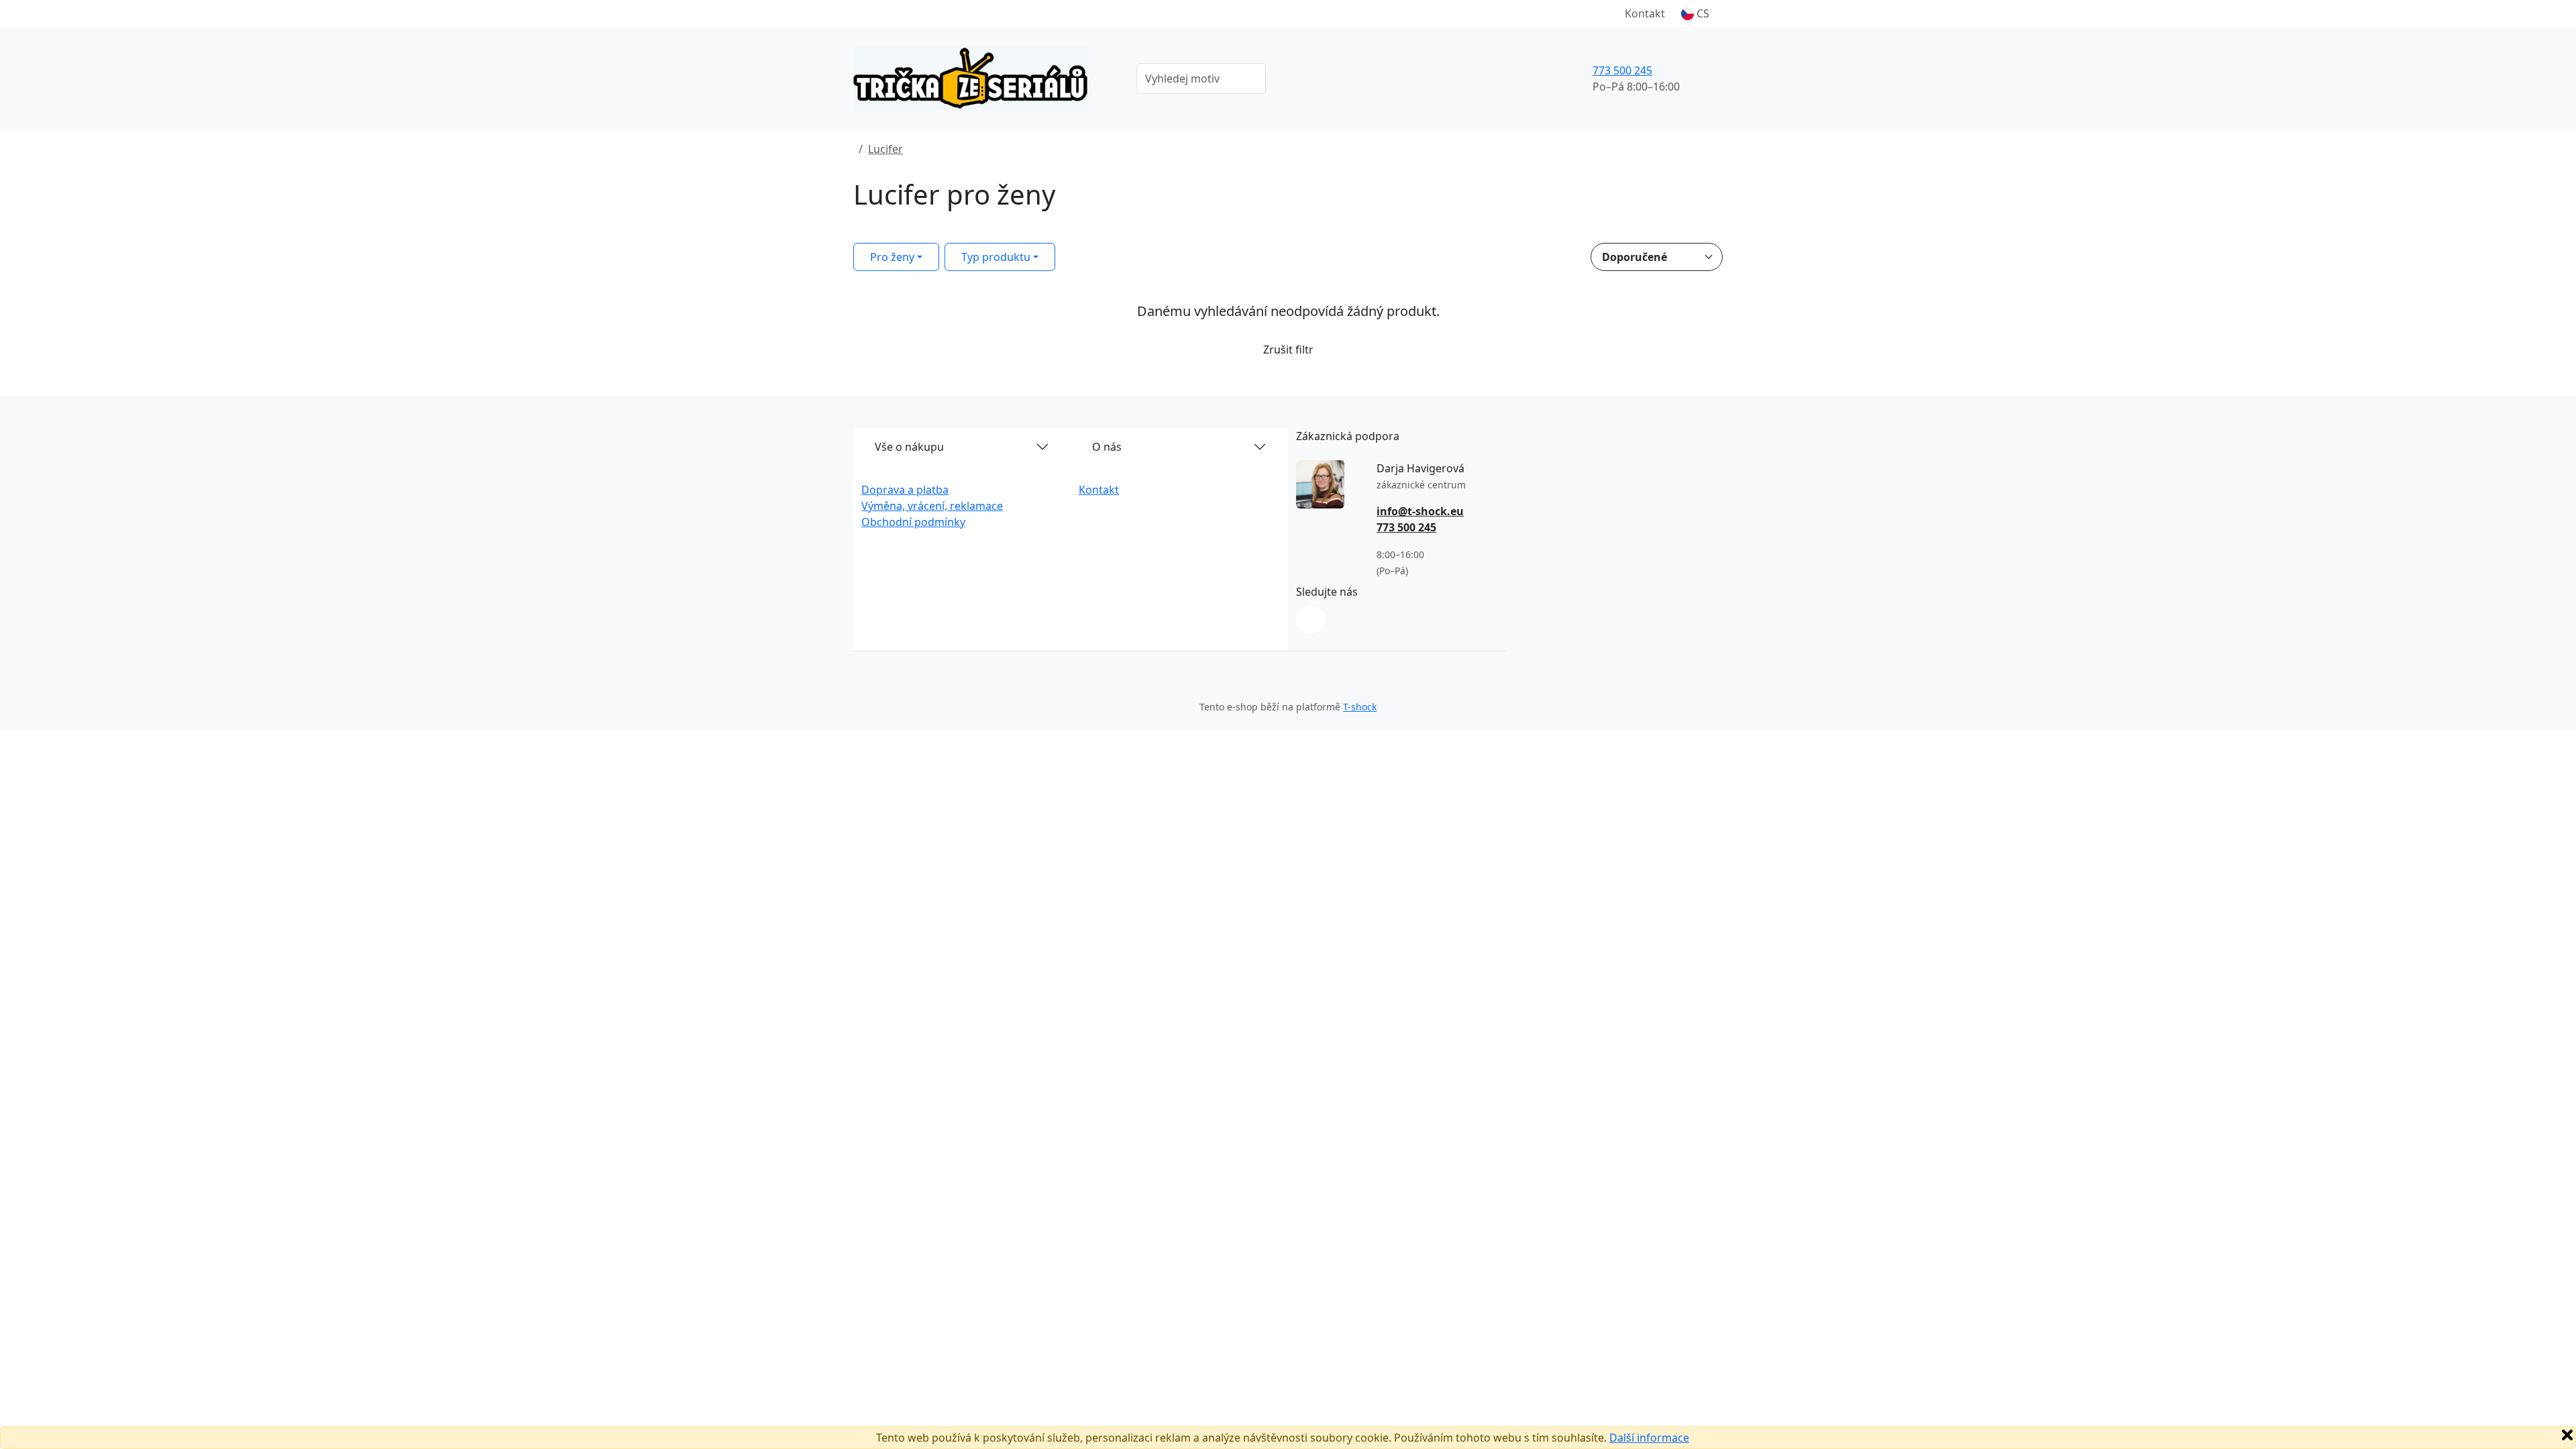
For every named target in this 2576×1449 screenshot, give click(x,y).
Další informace (1649, 1438)
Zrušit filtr (1288, 350)
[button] (1695, 13)
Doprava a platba (905, 490)
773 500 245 (1622, 70)
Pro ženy (892, 257)
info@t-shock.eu (1420, 511)
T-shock (1360, 707)
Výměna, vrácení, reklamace (932, 506)
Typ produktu (996, 257)
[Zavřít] (2567, 1435)
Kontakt (1645, 13)
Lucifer (885, 149)
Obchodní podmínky (913, 522)
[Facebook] (1311, 620)
